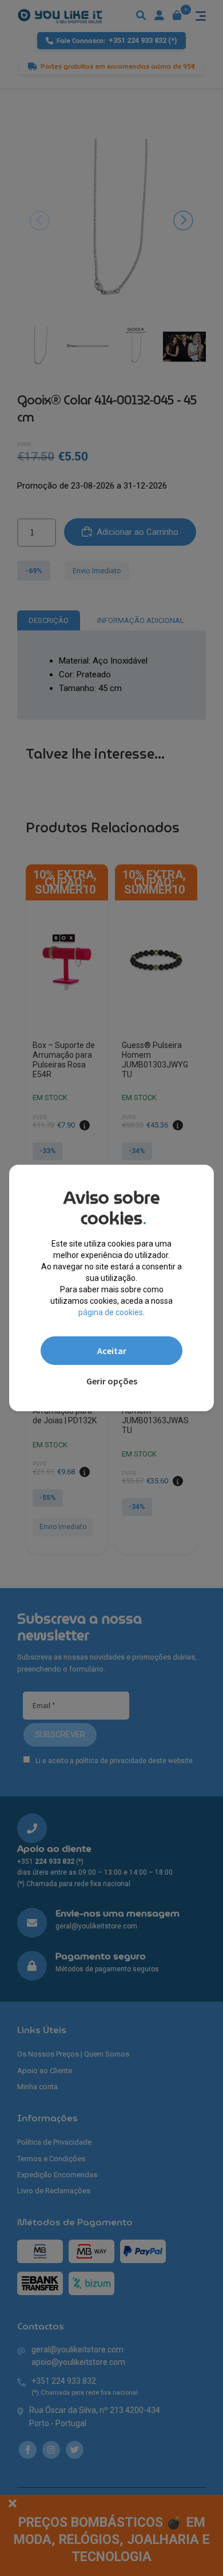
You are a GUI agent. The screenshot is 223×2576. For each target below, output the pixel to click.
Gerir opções (112, 1381)
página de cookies (111, 1312)
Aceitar (112, 1351)
